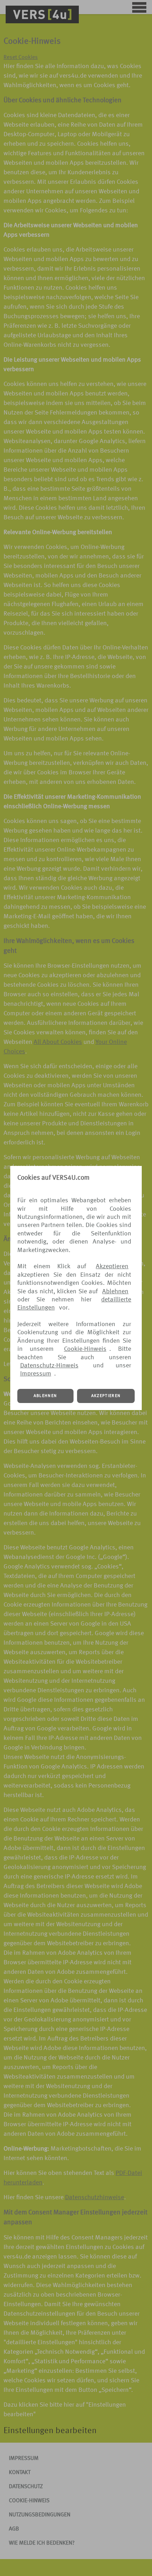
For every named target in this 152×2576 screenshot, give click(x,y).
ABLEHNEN (45, 1396)
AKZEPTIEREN (106, 1396)
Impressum (36, 1374)
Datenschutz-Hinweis (49, 1366)
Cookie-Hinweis (85, 1349)
